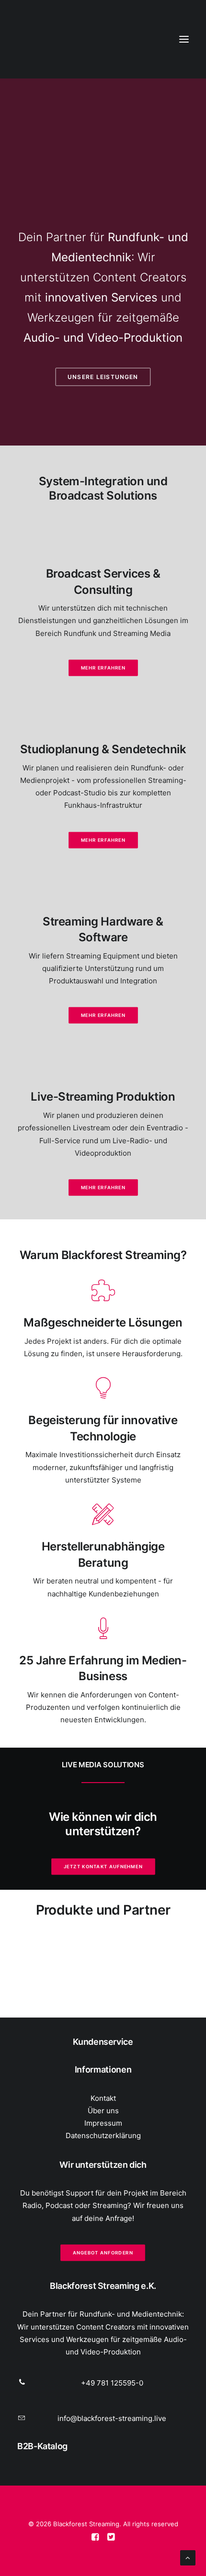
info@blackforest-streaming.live (112, 2418)
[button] (184, 39)
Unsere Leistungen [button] (103, 377)
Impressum (103, 2123)
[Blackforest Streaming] (41, 39)
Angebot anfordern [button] (103, 2253)
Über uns (103, 2111)
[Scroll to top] (188, 2557)
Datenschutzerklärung (103, 2136)
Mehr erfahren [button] (103, 668)
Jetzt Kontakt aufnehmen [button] (103, 1866)
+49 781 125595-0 (112, 2383)
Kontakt (103, 2098)
